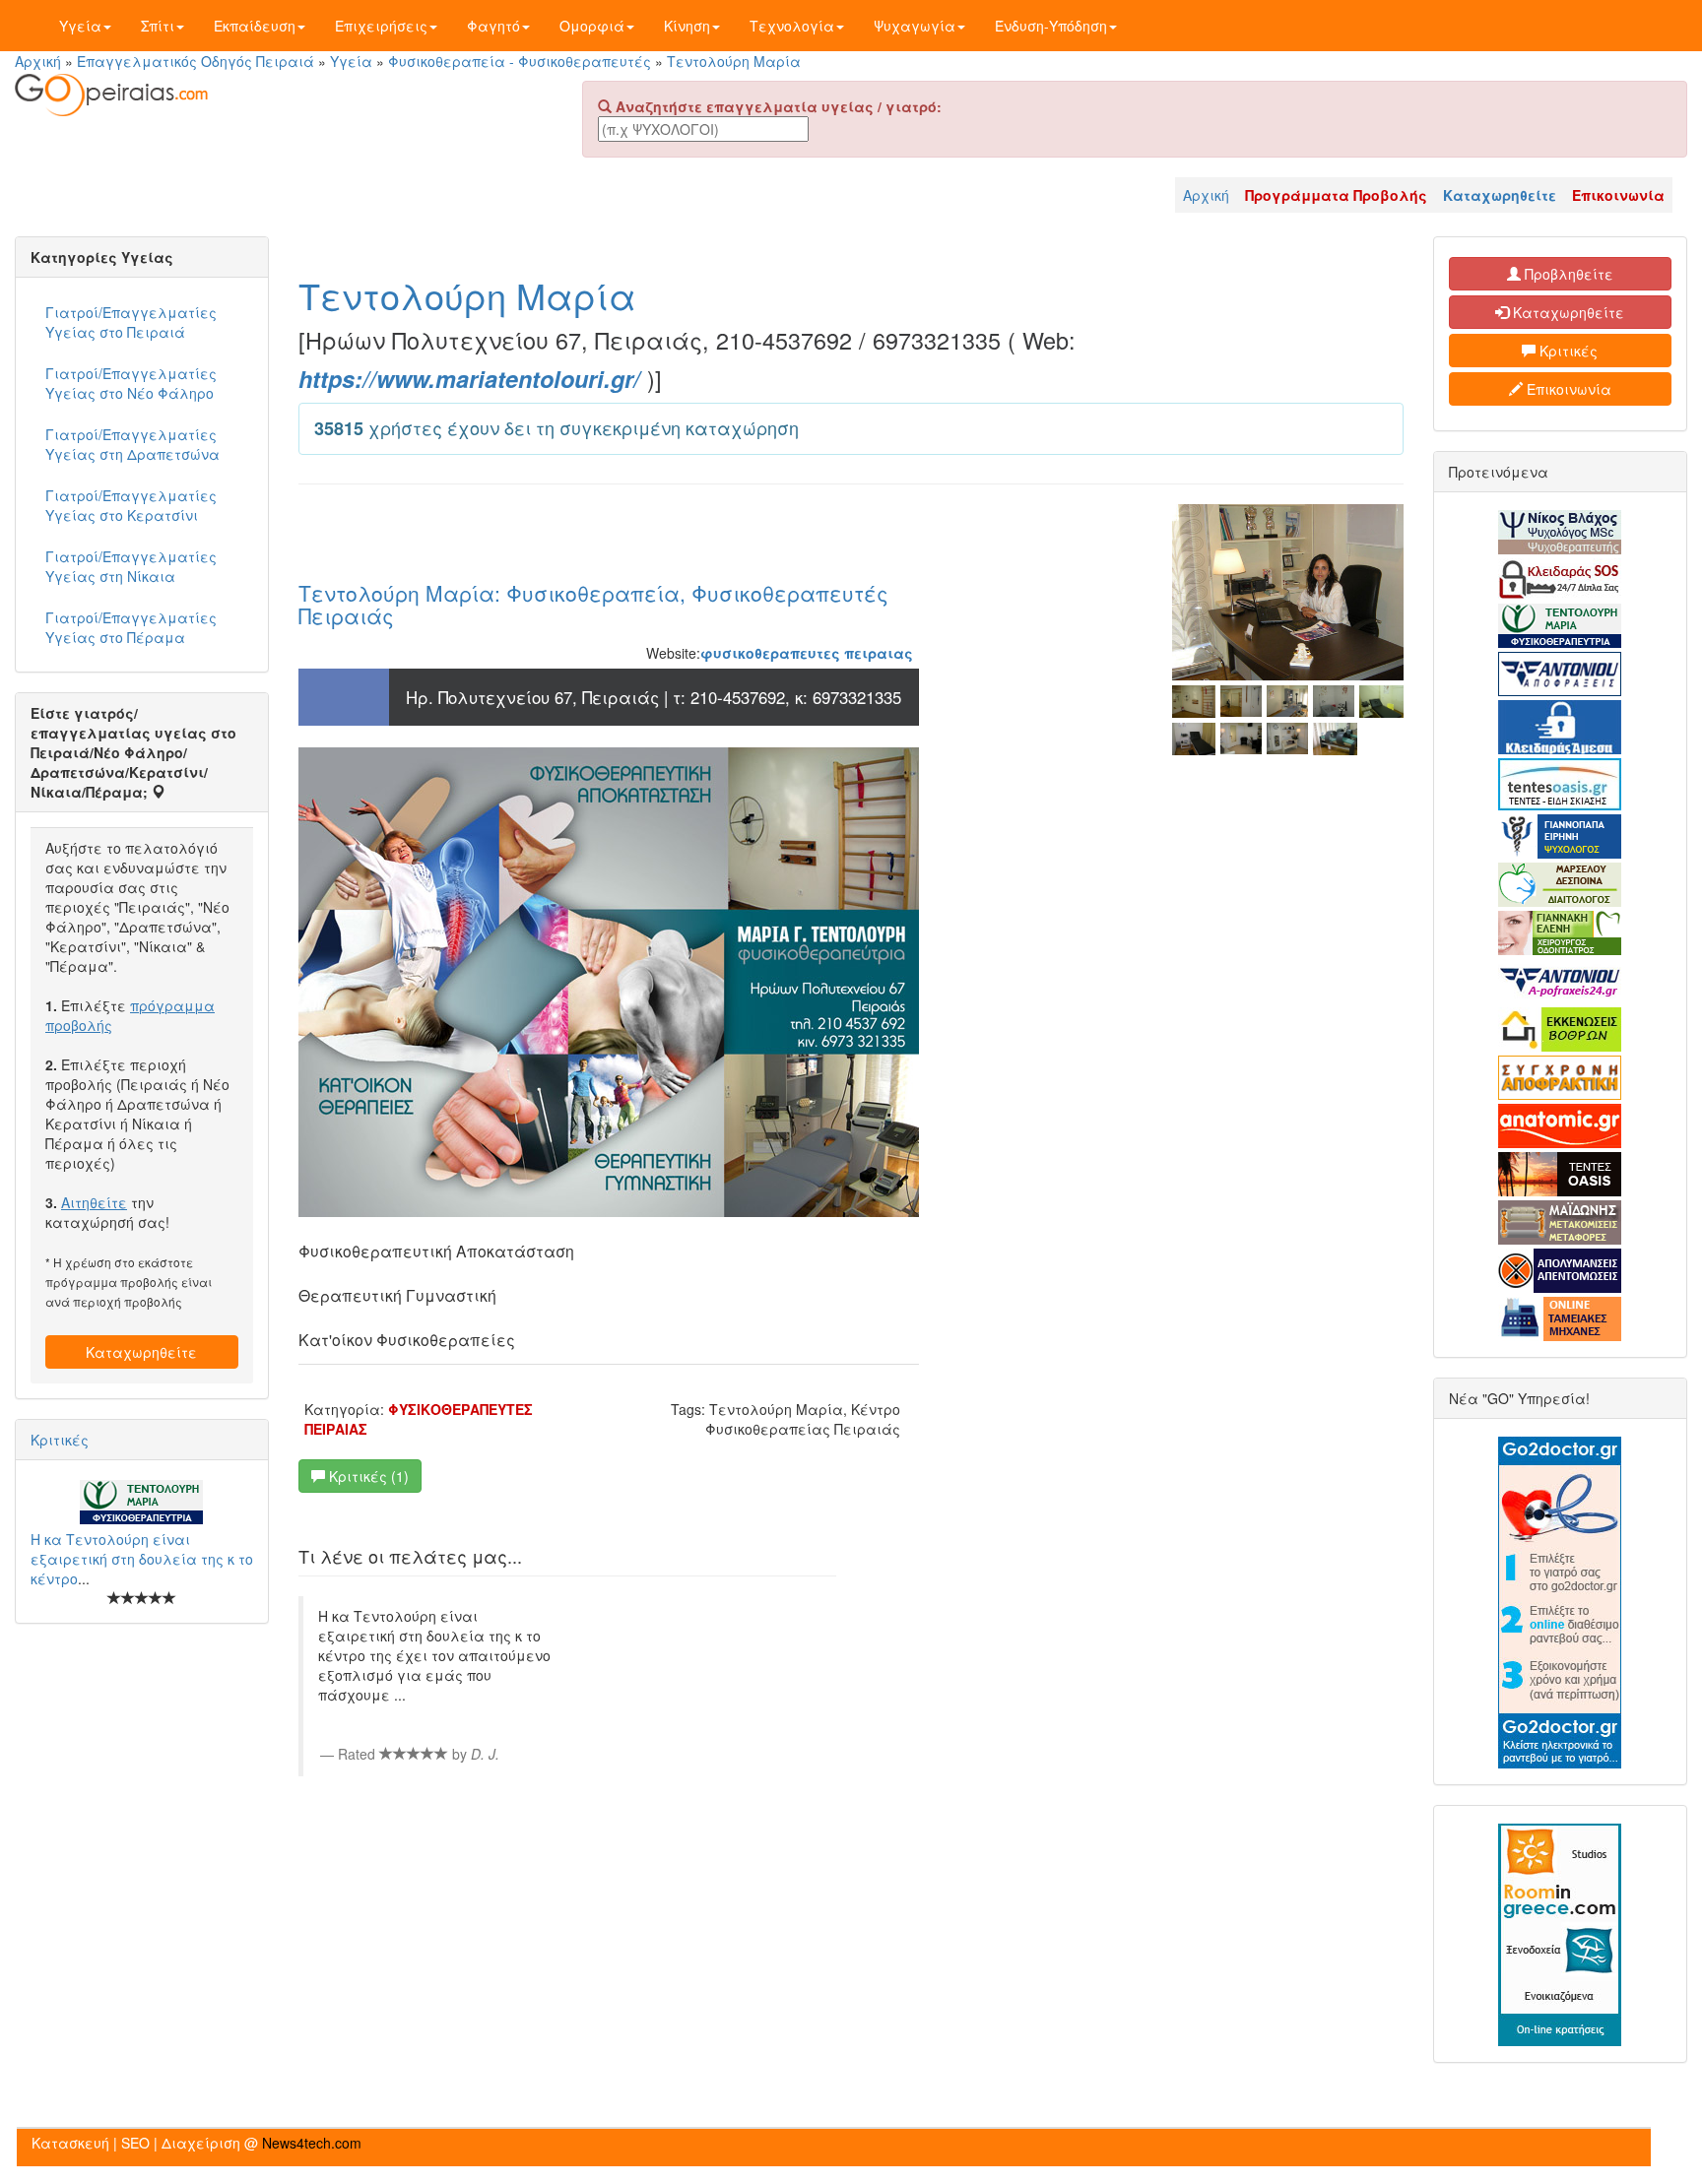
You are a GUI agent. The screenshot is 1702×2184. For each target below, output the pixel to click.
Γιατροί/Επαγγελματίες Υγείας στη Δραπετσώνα (132, 444)
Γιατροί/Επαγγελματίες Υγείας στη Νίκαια (131, 566)
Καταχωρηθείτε (141, 1352)
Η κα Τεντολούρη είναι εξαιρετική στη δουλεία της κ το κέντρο (142, 1559)
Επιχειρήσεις (381, 26)
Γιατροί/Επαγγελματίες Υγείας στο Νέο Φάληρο (131, 383)
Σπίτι (158, 26)
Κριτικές (60, 1440)
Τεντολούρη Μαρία (734, 61)
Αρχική (38, 61)
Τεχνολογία (792, 26)
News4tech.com (312, 2143)
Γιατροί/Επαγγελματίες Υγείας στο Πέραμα (131, 627)
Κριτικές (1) (367, 1476)
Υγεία (80, 26)
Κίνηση (687, 26)
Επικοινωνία (1567, 389)
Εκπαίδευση (255, 26)
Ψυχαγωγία (915, 26)
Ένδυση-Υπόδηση (1051, 26)
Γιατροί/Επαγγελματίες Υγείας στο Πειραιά (131, 322)
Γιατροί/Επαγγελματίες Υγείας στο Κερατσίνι (131, 505)
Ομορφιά (592, 26)
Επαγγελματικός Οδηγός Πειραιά (196, 61)
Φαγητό (493, 26)
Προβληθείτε (1567, 274)
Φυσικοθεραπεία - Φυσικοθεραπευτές (520, 61)
